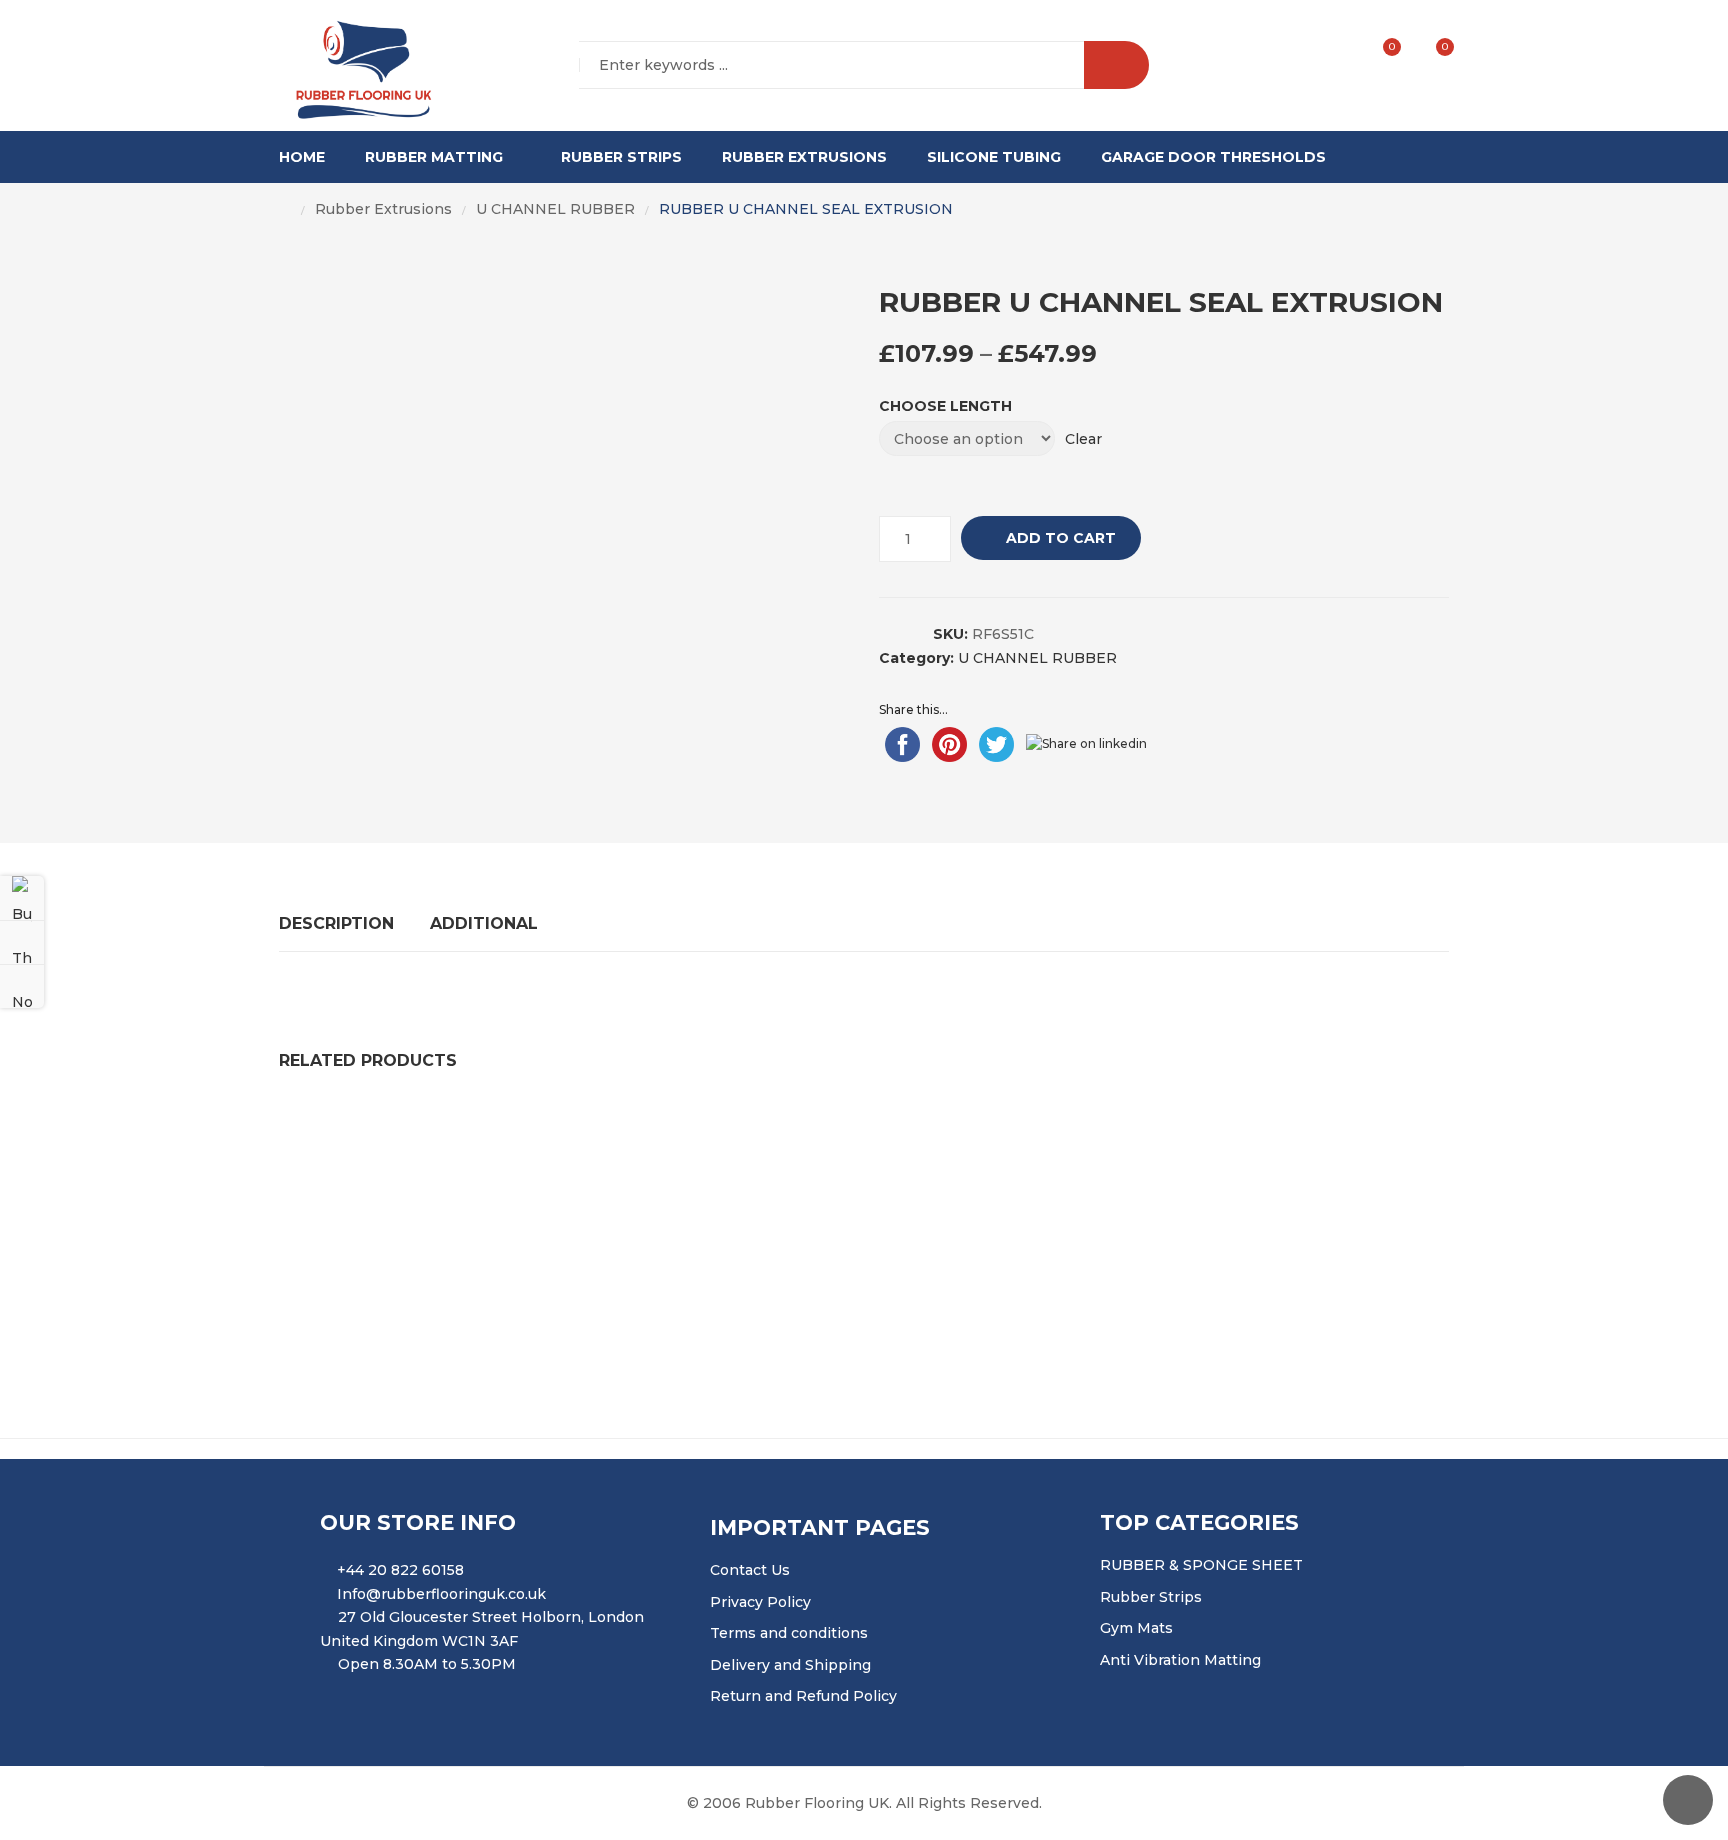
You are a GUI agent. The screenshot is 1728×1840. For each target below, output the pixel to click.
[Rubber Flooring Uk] (357, 66)
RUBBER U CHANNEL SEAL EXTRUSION (863, 1131)
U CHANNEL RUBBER (555, 209)
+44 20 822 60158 (400, 1570)
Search (1116, 65)
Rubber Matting (434, 157)
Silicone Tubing (994, 157)
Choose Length (945, 406)
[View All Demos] (22, 942)
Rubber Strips (621, 157)
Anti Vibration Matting (1180, 1660)
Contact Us (750, 1570)
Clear (1083, 439)
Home (302, 157)
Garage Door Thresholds (1213, 157)
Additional (484, 923)
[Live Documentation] (22, 986)
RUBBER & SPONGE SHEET (1201, 1565)
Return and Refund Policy (803, 1696)
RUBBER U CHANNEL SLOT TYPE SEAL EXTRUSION (485, 1131)
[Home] (285, 210)
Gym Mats (1136, 1628)
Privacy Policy (760, 1602)
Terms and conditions (789, 1633)
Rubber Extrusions (804, 157)
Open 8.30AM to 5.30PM (427, 1664)
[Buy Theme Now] (22, 898)
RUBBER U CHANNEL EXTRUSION (754, 1250)
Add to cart (1061, 538)
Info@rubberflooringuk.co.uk (441, 1594)
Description (336, 923)
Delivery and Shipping (790, 1665)
